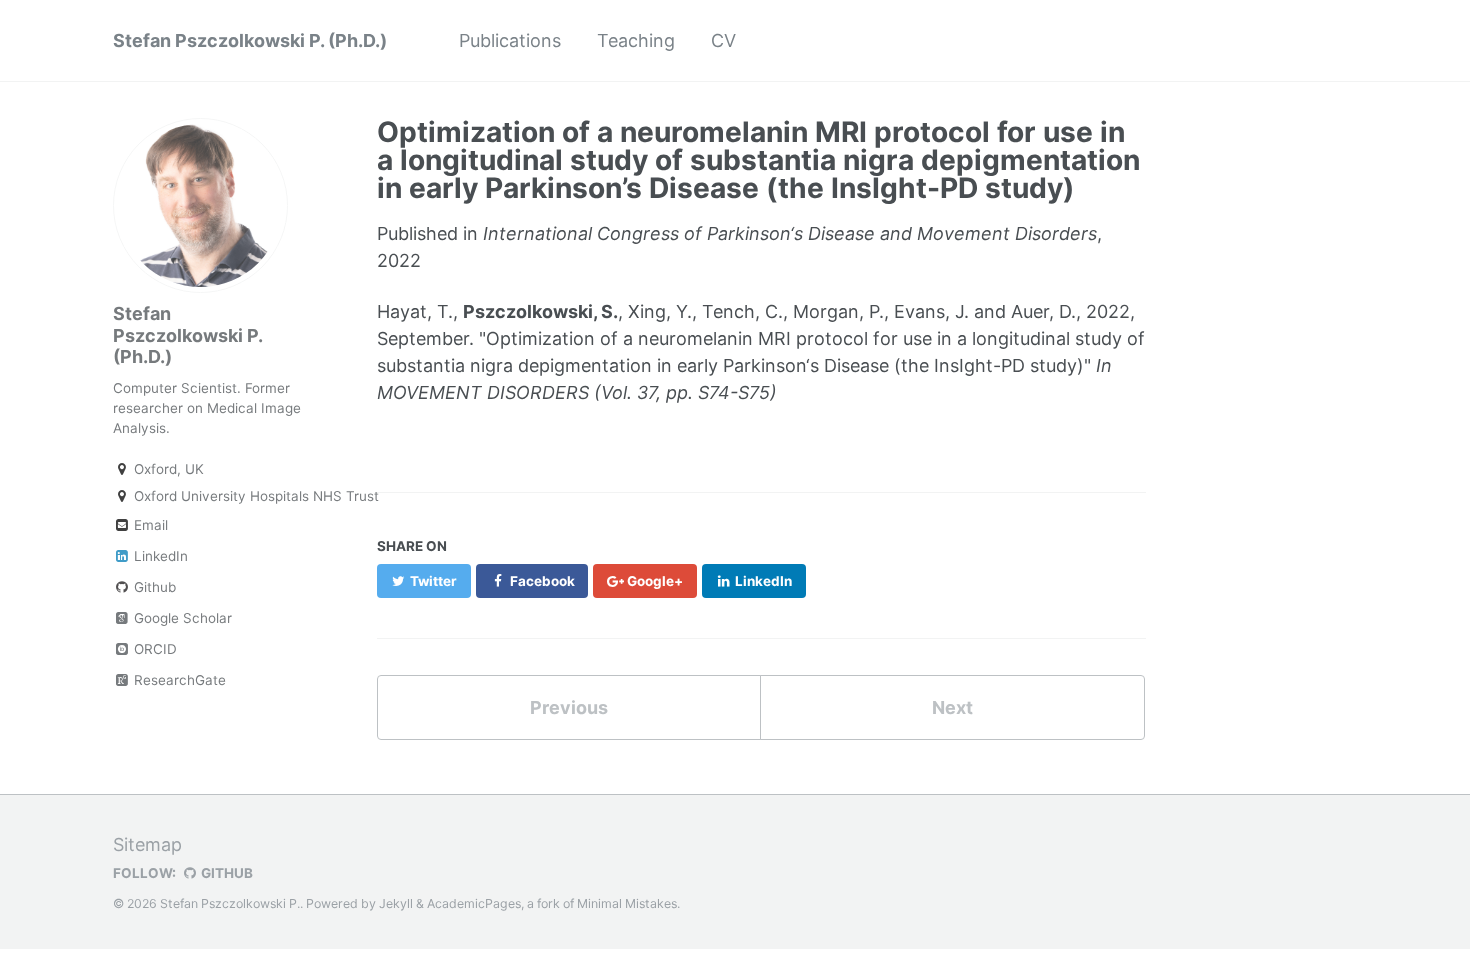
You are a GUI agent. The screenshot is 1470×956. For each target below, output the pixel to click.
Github (153, 587)
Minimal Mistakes (627, 903)
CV (723, 40)
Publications (510, 40)
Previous (569, 707)
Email (149, 525)
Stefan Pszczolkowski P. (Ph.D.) (250, 40)
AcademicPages (474, 903)
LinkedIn (159, 556)
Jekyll (396, 903)
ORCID (153, 649)
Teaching (636, 40)
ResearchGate (178, 680)
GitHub (225, 873)
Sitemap (147, 844)
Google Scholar (181, 618)
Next (952, 707)
